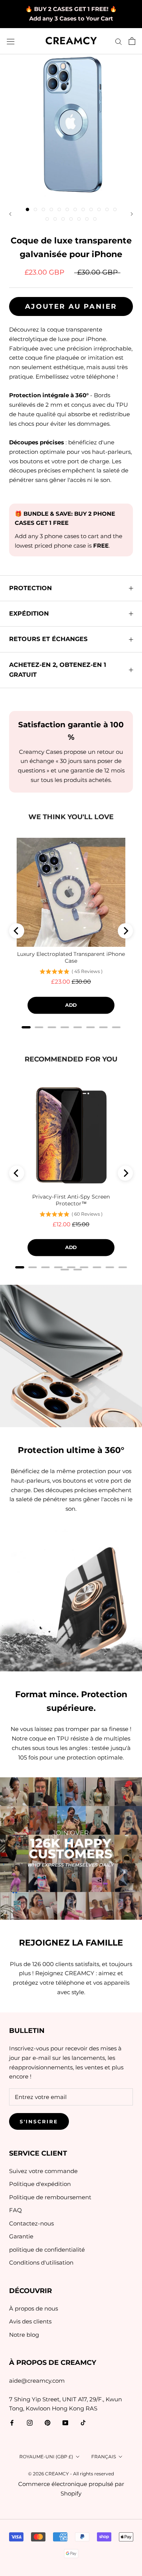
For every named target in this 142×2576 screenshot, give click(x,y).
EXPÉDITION (29, 614)
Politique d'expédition (40, 2184)
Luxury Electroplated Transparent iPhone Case (71, 957)
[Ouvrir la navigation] (11, 41)
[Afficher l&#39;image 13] (47, 219)
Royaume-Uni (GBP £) (46, 2457)
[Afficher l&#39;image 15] (63, 219)
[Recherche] (119, 41)
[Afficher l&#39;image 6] (67, 209)
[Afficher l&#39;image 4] (51, 209)
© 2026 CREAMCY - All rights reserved (71, 2474)
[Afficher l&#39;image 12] (115, 209)
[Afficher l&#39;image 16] (71, 219)
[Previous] (17, 931)
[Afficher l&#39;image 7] (75, 209)
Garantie (21, 2236)
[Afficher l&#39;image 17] (79, 219)
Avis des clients (30, 2321)
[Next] (125, 931)
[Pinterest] (48, 2422)
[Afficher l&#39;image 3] (43, 209)
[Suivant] (132, 214)
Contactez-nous (31, 2223)
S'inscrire (39, 2121)
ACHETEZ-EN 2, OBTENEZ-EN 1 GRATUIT (58, 670)
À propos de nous (34, 2308)
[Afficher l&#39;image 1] (27, 209)
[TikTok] (83, 2422)
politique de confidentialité (47, 2250)
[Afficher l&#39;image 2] (35, 209)
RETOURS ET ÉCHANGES (48, 639)
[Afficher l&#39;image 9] (91, 209)
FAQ (16, 2210)
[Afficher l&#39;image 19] (95, 219)
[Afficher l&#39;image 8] (83, 209)
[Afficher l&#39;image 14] (55, 219)
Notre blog (24, 2335)
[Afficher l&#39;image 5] (59, 209)
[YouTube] (65, 2422)
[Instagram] (30, 2422)
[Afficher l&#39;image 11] (107, 209)
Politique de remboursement (50, 2197)
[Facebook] (12, 2422)
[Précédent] (10, 214)
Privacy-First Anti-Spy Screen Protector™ (71, 1200)
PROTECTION (30, 588)
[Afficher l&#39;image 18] (87, 219)
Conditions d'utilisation (41, 2262)
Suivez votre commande (43, 2171)
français (104, 2457)
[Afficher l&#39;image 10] (99, 209)
